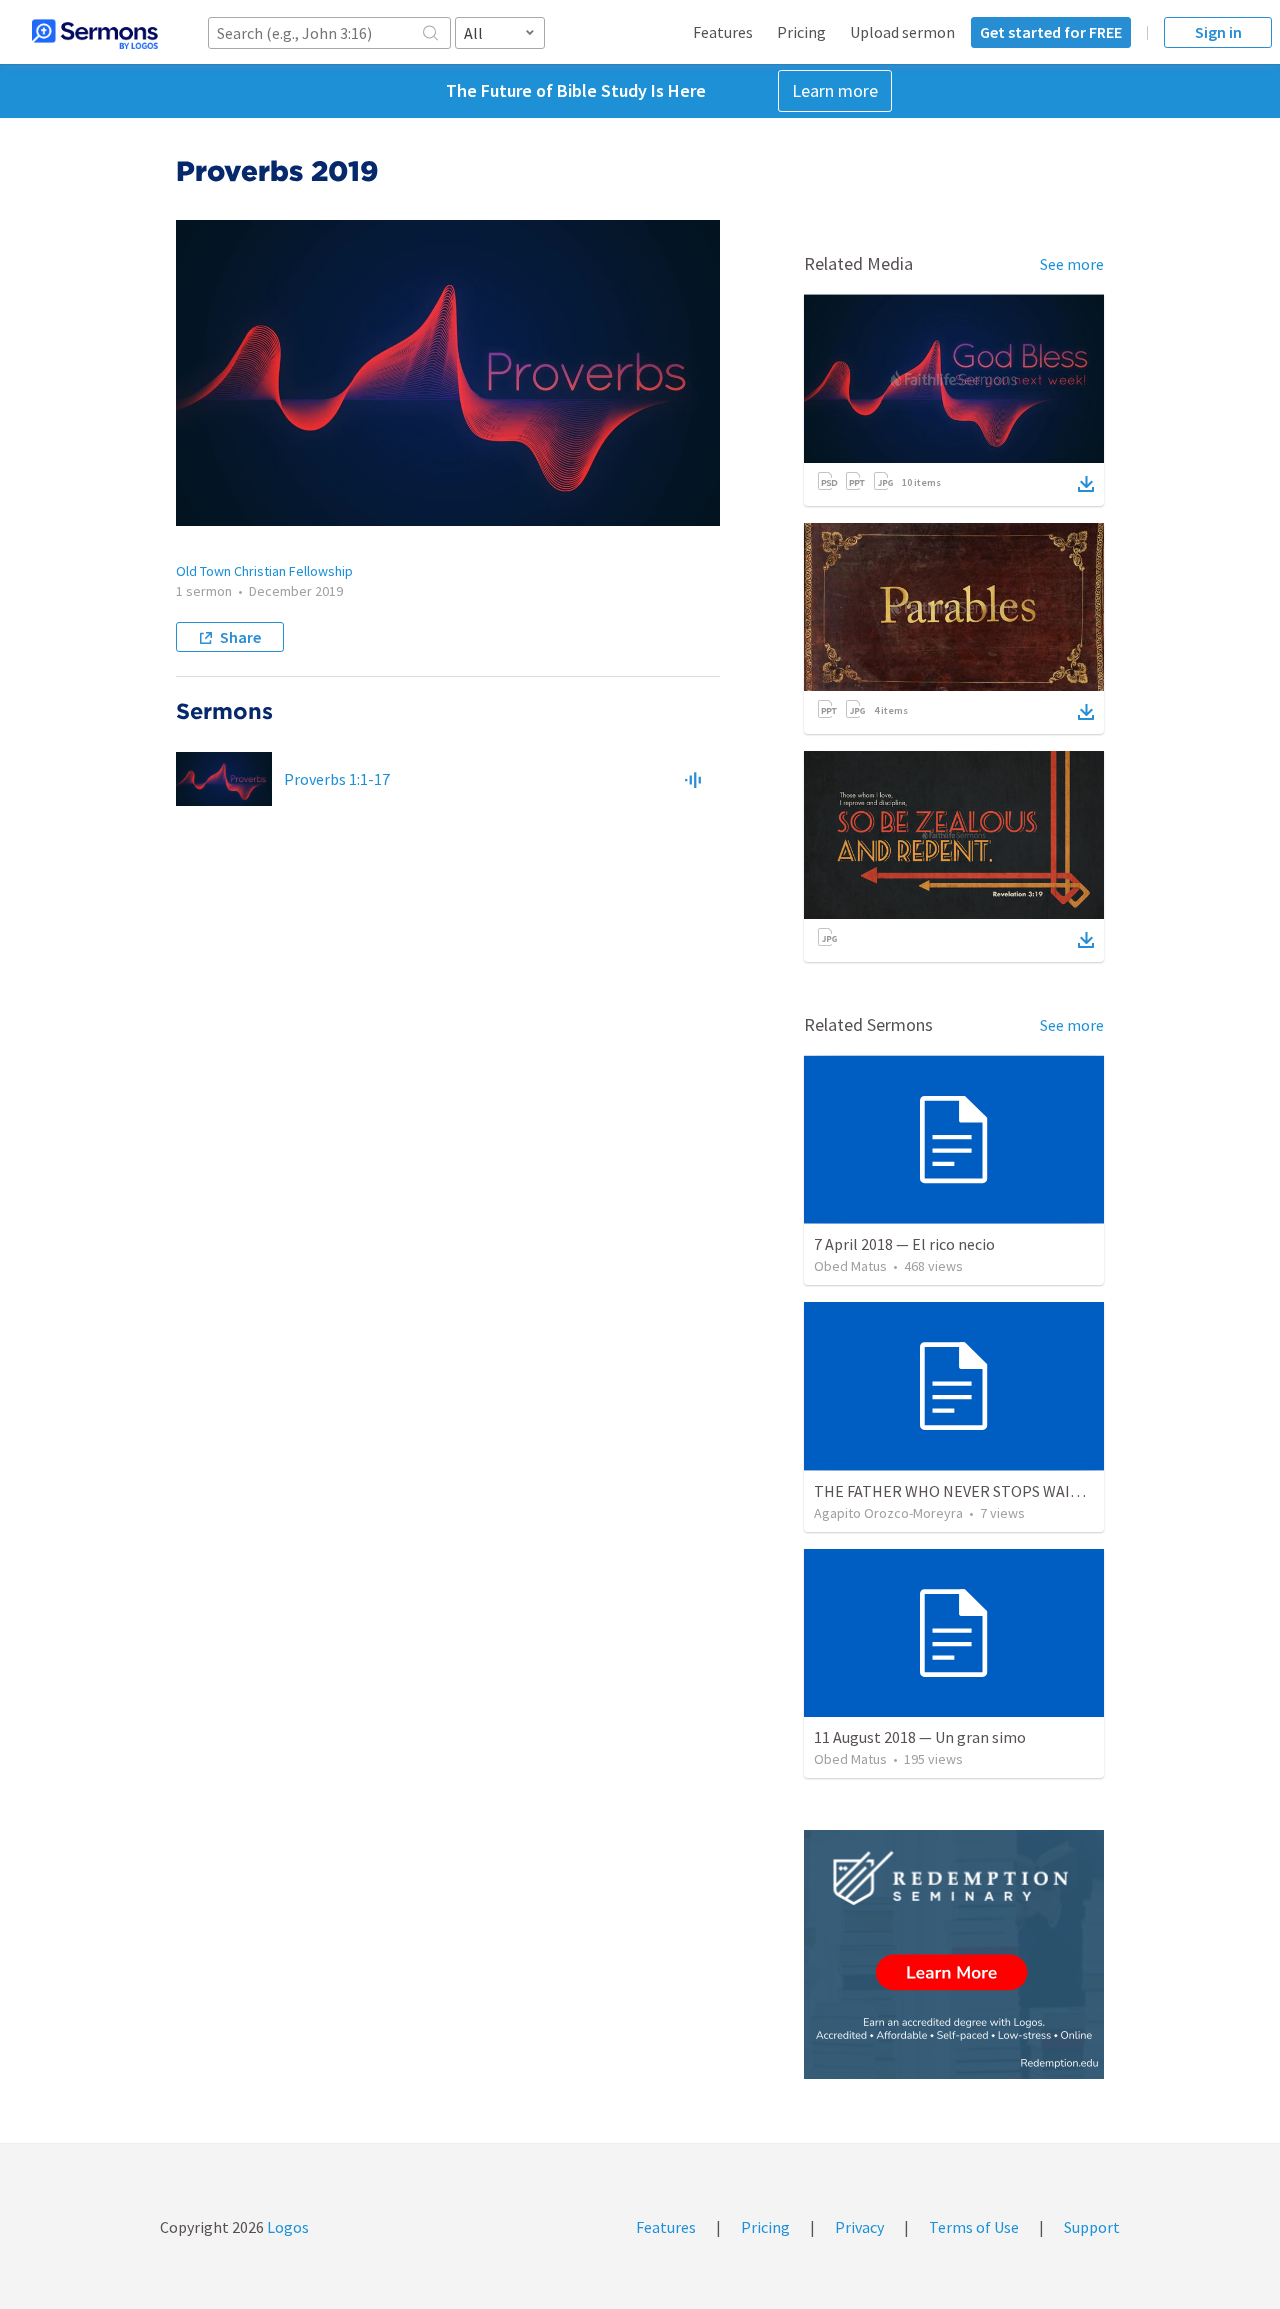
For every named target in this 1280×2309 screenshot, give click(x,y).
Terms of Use (974, 2227)
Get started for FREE (1051, 32)
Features (723, 32)
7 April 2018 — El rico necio (904, 1244)
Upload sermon (902, 32)
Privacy (859, 2227)
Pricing (801, 32)
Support (1092, 2227)
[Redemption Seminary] (954, 1954)
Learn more (835, 90)
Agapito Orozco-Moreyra (888, 1513)
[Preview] (693, 779)
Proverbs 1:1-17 (337, 779)
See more (1072, 264)
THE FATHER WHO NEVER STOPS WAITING (960, 1491)
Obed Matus (850, 1266)
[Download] (1086, 484)
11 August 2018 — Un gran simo (920, 1737)
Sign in (1218, 32)
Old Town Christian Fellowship (264, 571)
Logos (286, 2227)
